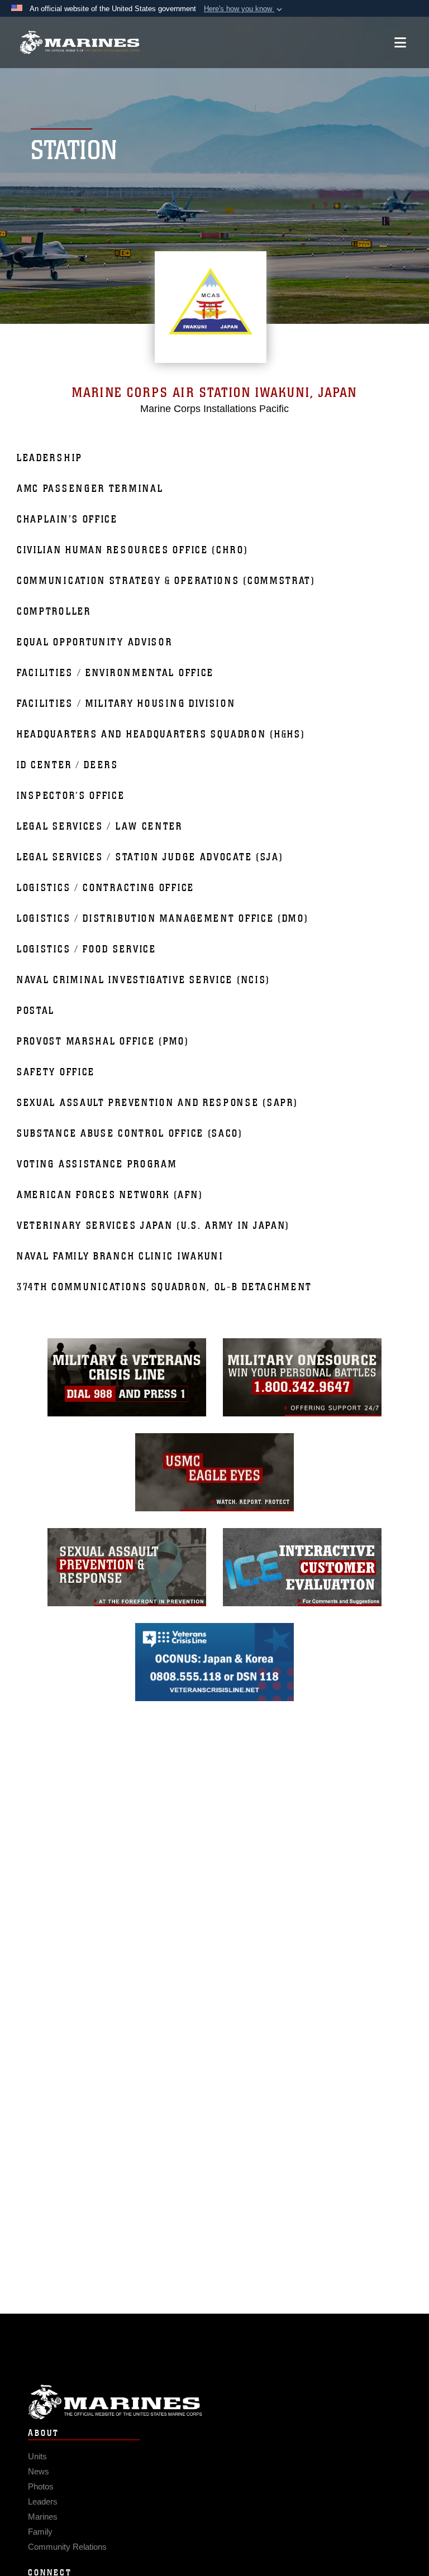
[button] (244, 9)
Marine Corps (214, 2402)
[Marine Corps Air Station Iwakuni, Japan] (80, 43)
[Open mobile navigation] (400, 42)
